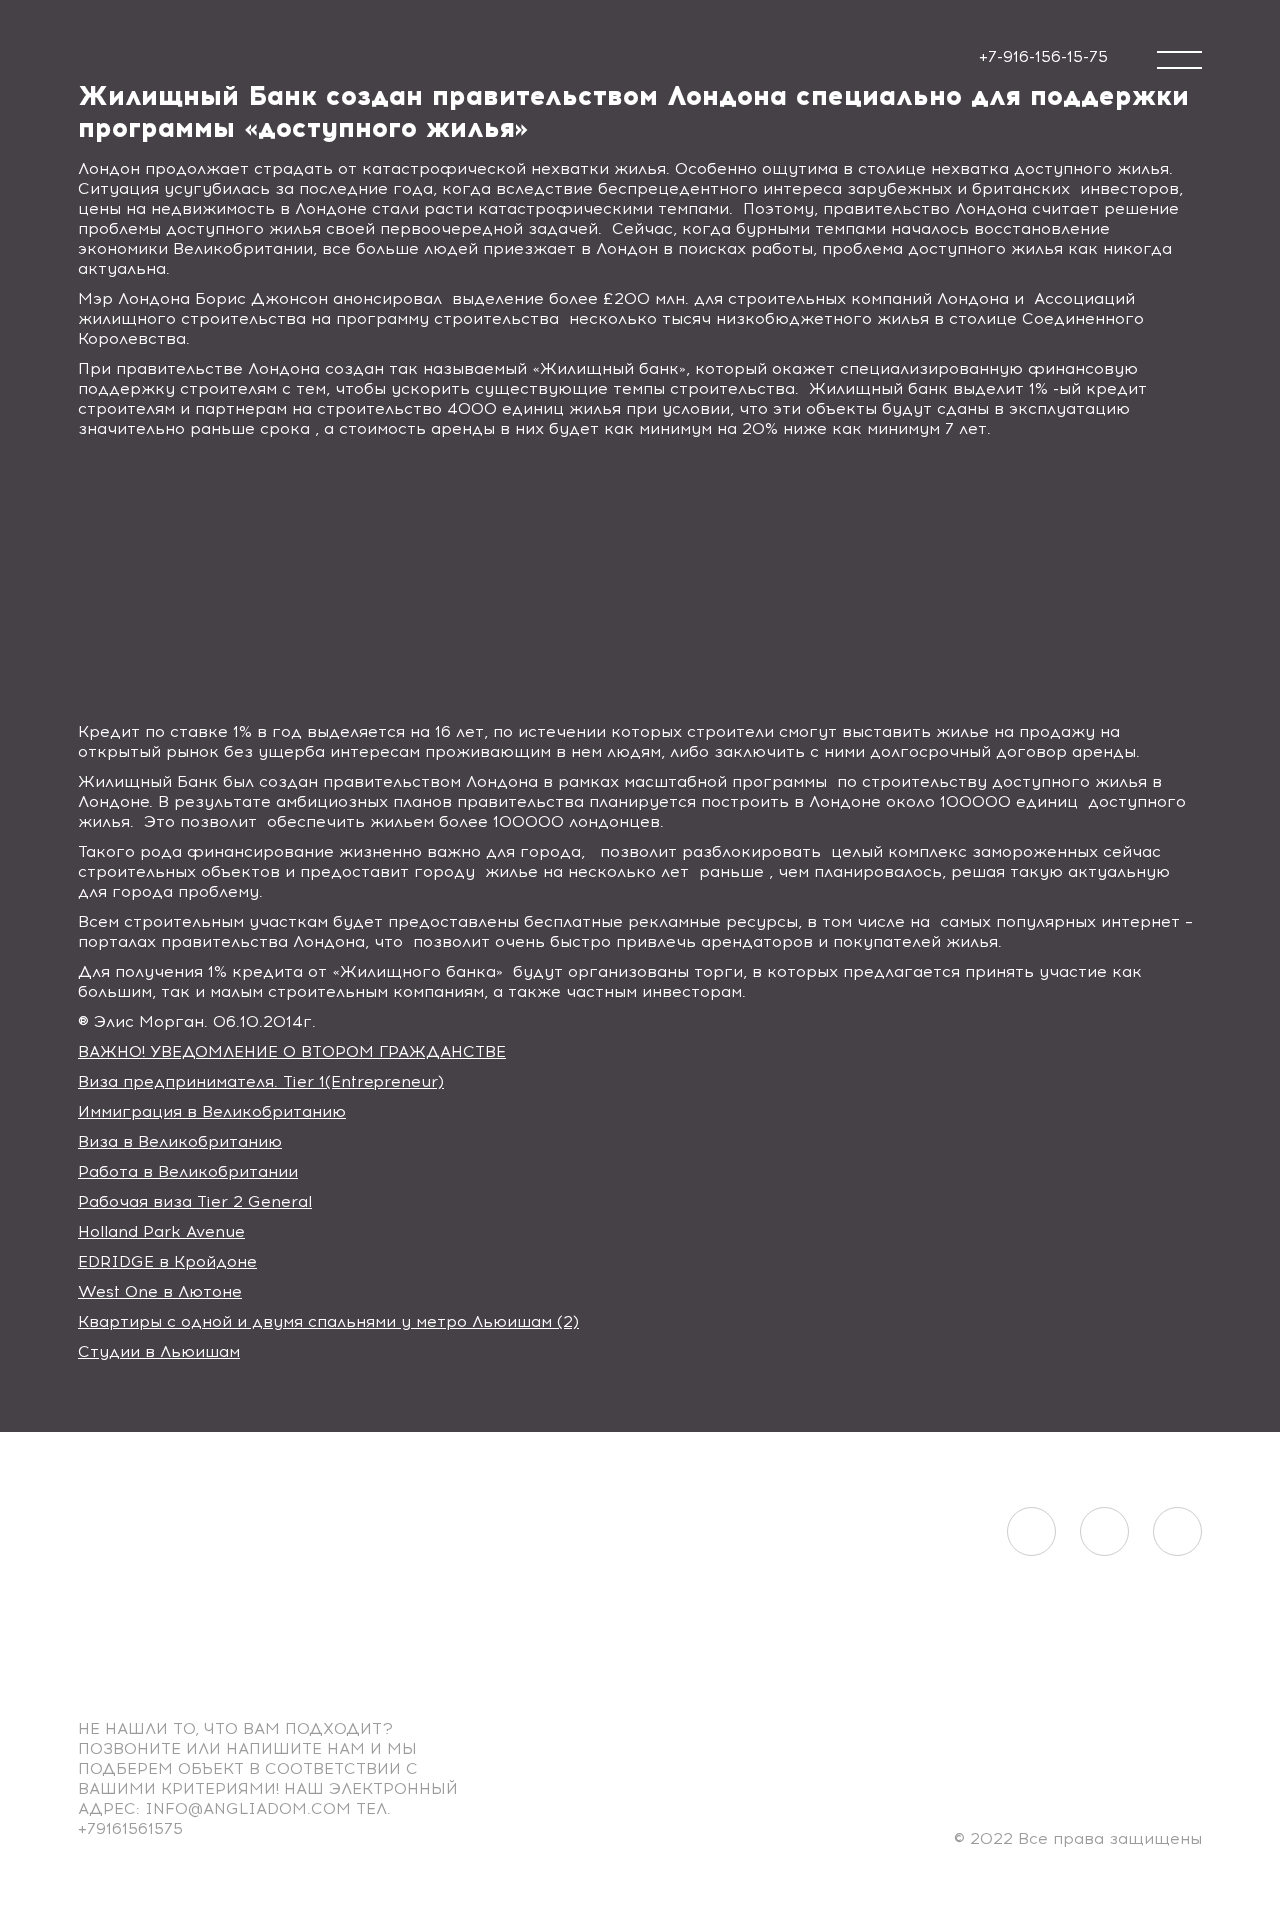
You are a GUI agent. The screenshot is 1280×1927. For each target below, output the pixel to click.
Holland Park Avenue (161, 1231)
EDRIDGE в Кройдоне (167, 1261)
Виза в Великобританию (180, 1141)
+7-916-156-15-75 (1043, 56)
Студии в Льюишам (159, 1351)
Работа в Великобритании (188, 1171)
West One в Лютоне (160, 1291)
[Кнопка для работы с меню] (1179, 60)
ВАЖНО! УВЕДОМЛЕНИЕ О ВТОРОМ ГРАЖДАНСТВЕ (292, 1051)
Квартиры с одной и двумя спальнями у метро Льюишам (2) (328, 1321)
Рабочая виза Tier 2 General (195, 1201)
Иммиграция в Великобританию (212, 1111)
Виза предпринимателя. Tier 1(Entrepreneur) (261, 1081)
